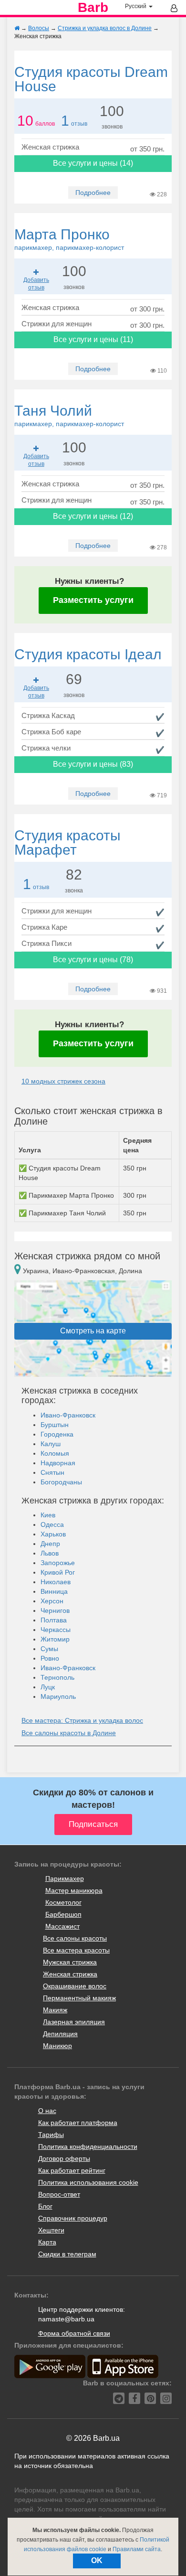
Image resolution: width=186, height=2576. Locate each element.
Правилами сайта (137, 2549)
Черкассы (56, 1630)
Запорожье (58, 1563)
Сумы (49, 1649)
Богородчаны (61, 1482)
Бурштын (55, 1425)
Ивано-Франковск (68, 1415)
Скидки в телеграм (67, 2254)
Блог (45, 2206)
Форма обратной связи (74, 2333)
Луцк (48, 1687)
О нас (47, 2111)
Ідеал (88, 654)
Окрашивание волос (75, 1986)
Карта (47, 2242)
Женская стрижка (70, 1974)
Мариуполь (58, 1696)
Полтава (54, 1620)
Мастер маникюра (74, 1890)
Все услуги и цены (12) (93, 516)
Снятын (52, 1472)
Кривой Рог (58, 1572)
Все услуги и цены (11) (93, 339)
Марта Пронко (69, 239)
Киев (48, 1515)
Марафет (67, 843)
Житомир (55, 1639)
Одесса (52, 1524)
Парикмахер (65, 1878)
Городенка (57, 1434)
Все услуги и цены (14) (93, 163)
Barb (93, 8)
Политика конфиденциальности (88, 2147)
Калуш (51, 1444)
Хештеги (51, 2230)
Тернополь (57, 1677)
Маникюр (57, 2046)
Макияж (55, 2010)
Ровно (50, 1658)
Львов (50, 1553)
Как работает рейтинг (72, 2170)
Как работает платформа (78, 2123)
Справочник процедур (73, 2218)
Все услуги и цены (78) (93, 960)
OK (97, 2560)
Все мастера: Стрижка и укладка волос (82, 1720)
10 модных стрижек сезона (63, 1081)
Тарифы (51, 2135)
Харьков (53, 1534)
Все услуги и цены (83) (93, 764)
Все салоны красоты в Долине (69, 1733)
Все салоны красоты (75, 1938)
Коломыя (55, 1453)
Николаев (56, 1582)
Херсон (52, 1601)
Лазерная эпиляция (74, 2022)
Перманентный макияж (79, 1998)
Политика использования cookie (88, 2182)
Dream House (91, 79)
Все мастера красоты (76, 1950)
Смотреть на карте (93, 1331)
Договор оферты (64, 2158)
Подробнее (93, 193)
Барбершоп (63, 1914)
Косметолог (63, 1902)
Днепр (50, 1544)
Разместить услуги (93, 600)
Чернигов (55, 1610)
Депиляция (60, 2034)
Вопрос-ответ (59, 2194)
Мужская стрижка (70, 1962)
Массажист (62, 1926)
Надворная (58, 1463)
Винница (54, 1591)
